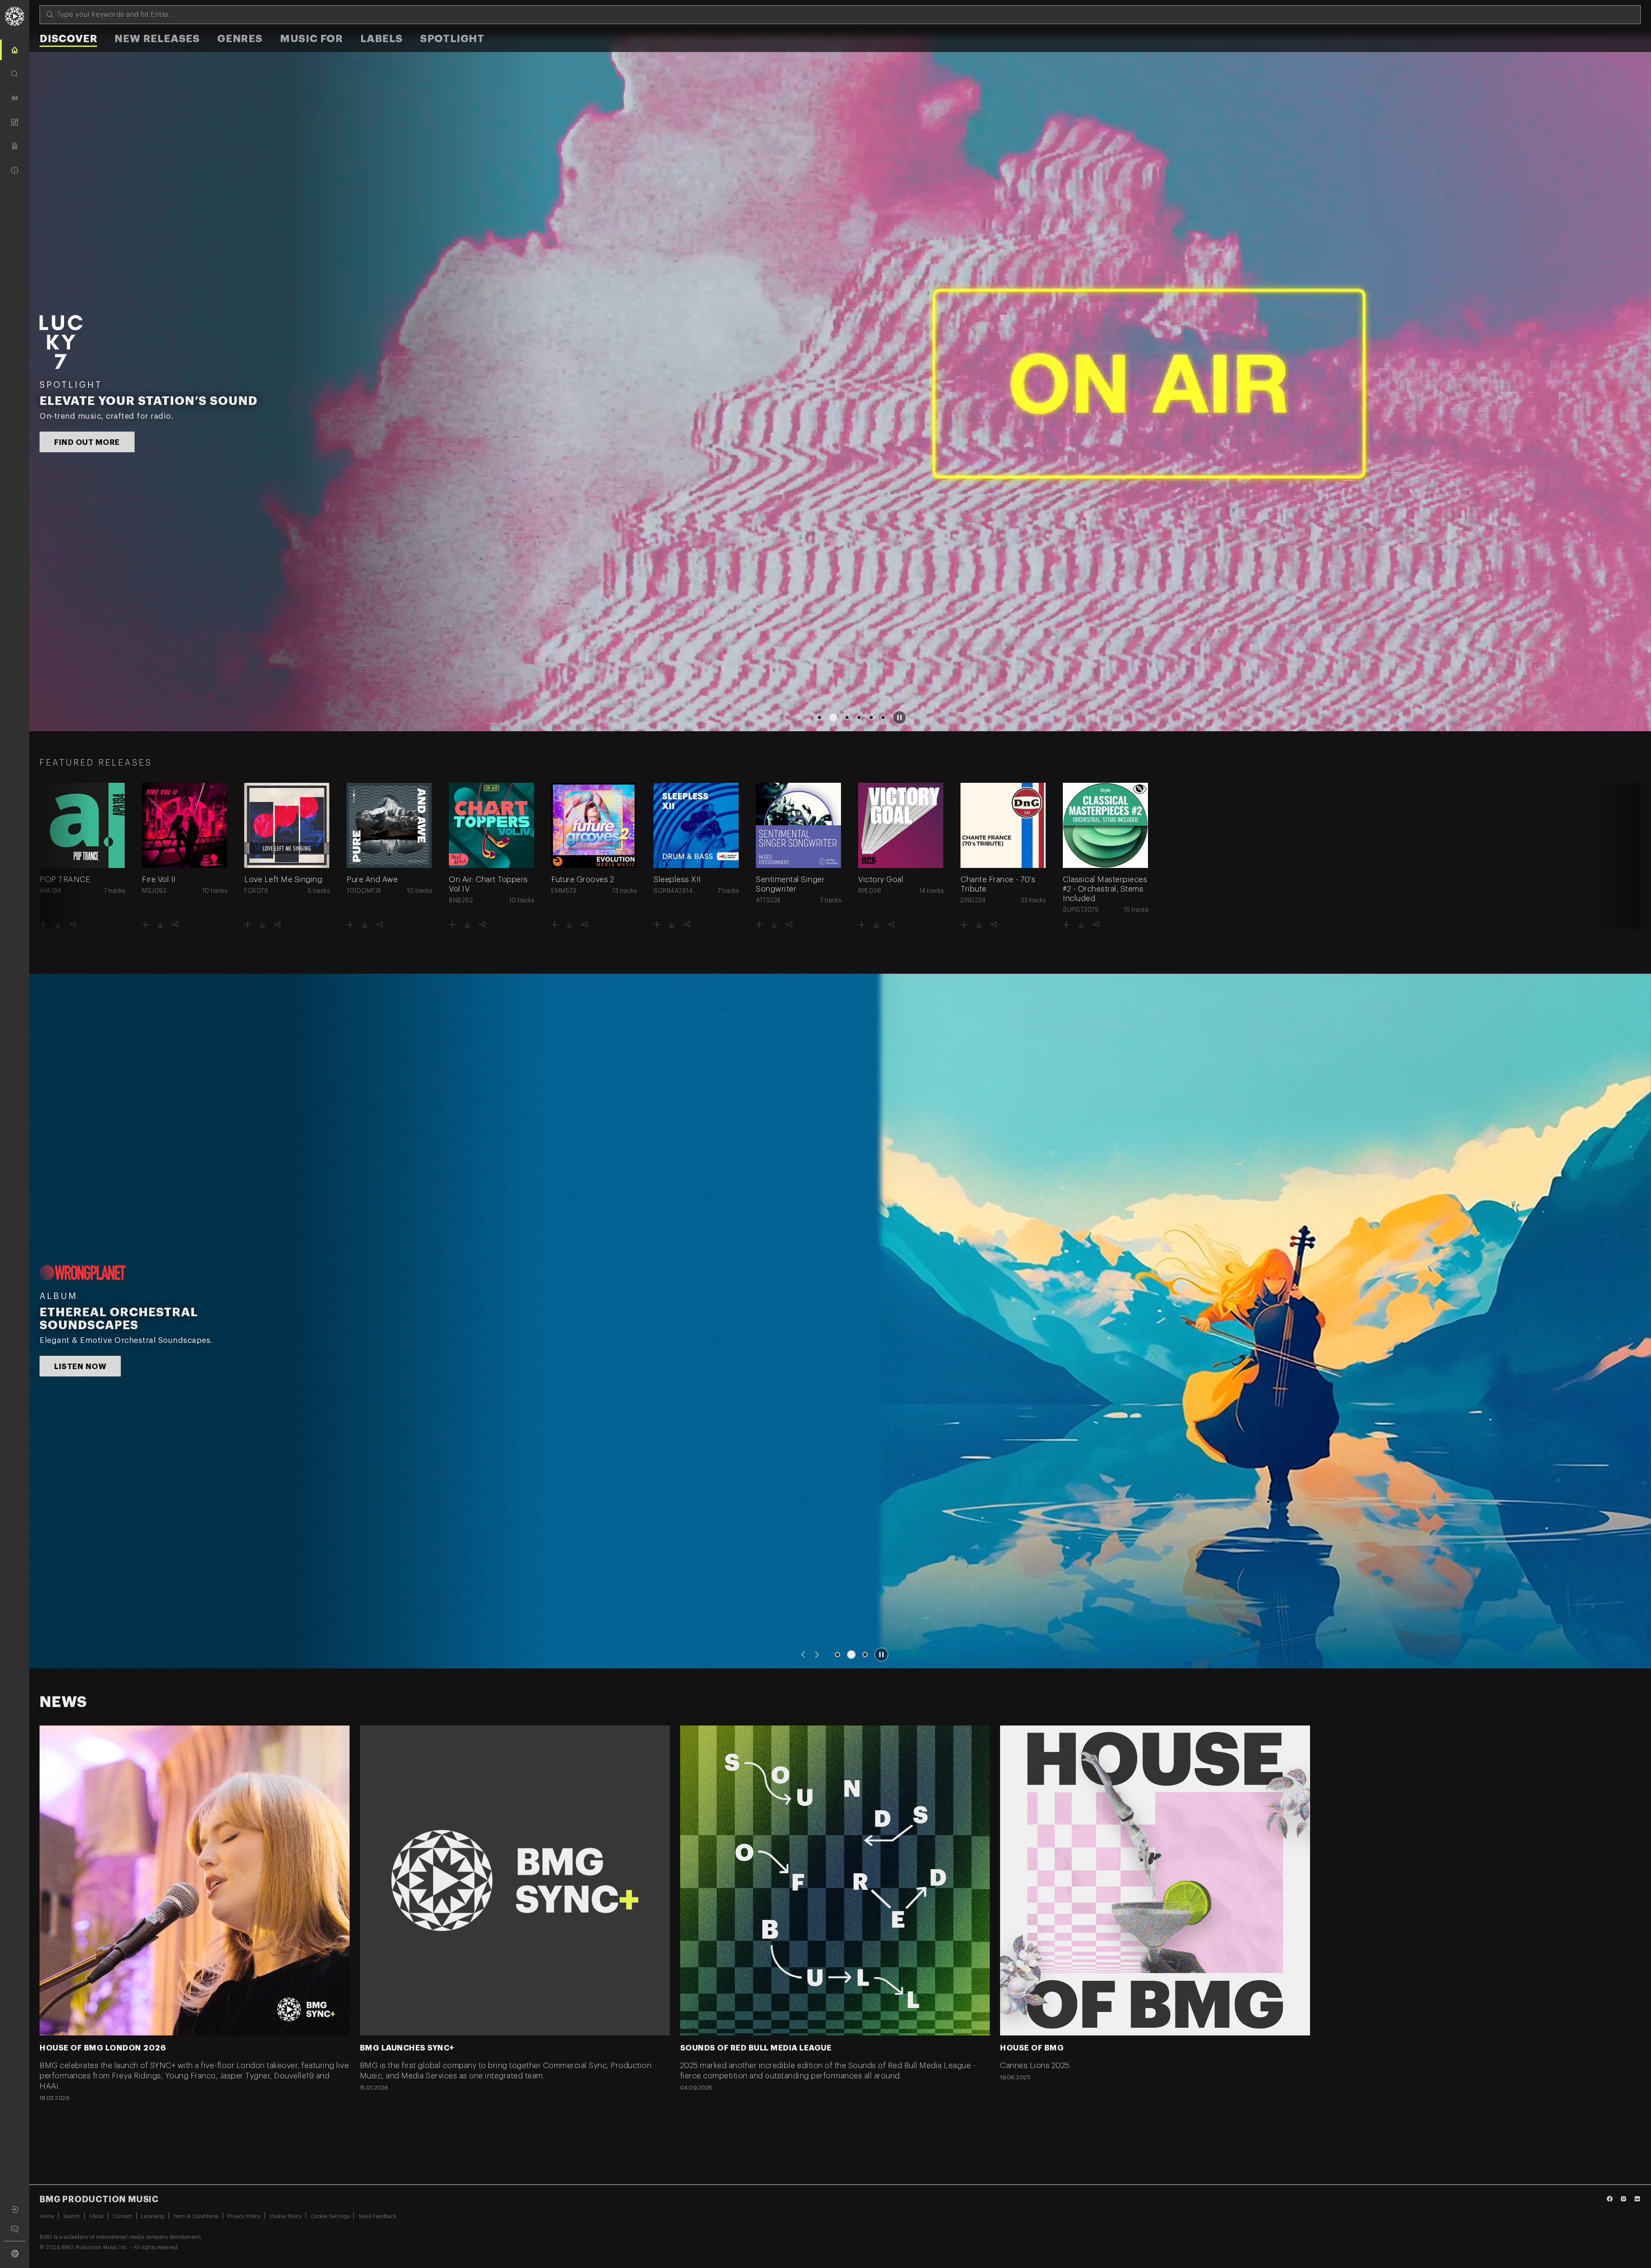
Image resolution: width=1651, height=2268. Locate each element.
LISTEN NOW (80, 434)
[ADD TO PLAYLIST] (43, 925)
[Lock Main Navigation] (29, 1143)
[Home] (15, 50)
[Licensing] (15, 146)
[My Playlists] (15, 122)
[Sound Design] (15, 98)
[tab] (68, 40)
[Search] (15, 74)
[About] (15, 170)
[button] (785, 717)
